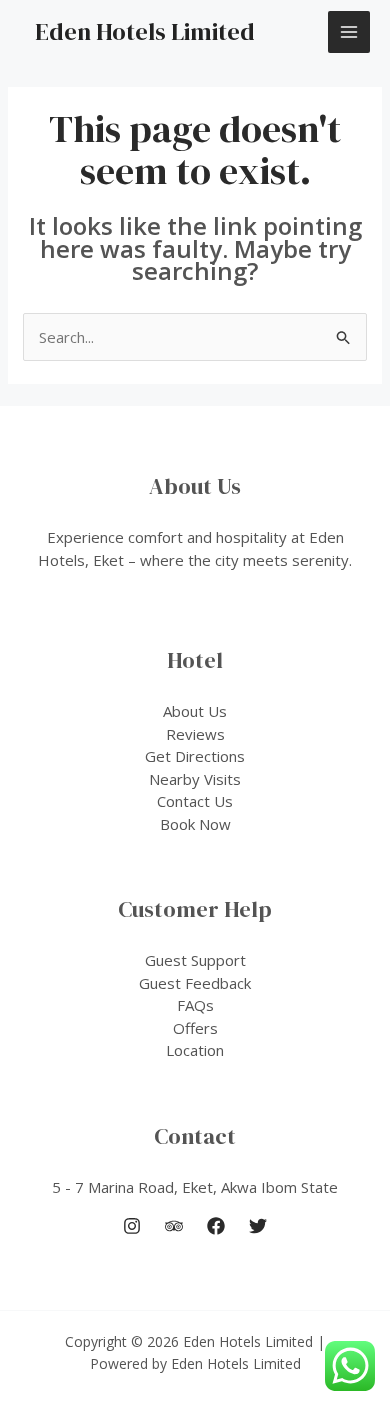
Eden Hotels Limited (145, 31)
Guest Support (195, 960)
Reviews (195, 734)
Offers (195, 1028)
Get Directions (195, 756)
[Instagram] (132, 1226)
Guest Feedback (195, 983)
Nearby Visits (195, 779)
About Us (195, 711)
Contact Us (195, 801)
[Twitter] (258, 1226)
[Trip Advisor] (174, 1226)
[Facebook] (216, 1226)
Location (195, 1050)
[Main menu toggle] (349, 32)
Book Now (195, 824)
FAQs (195, 1005)
